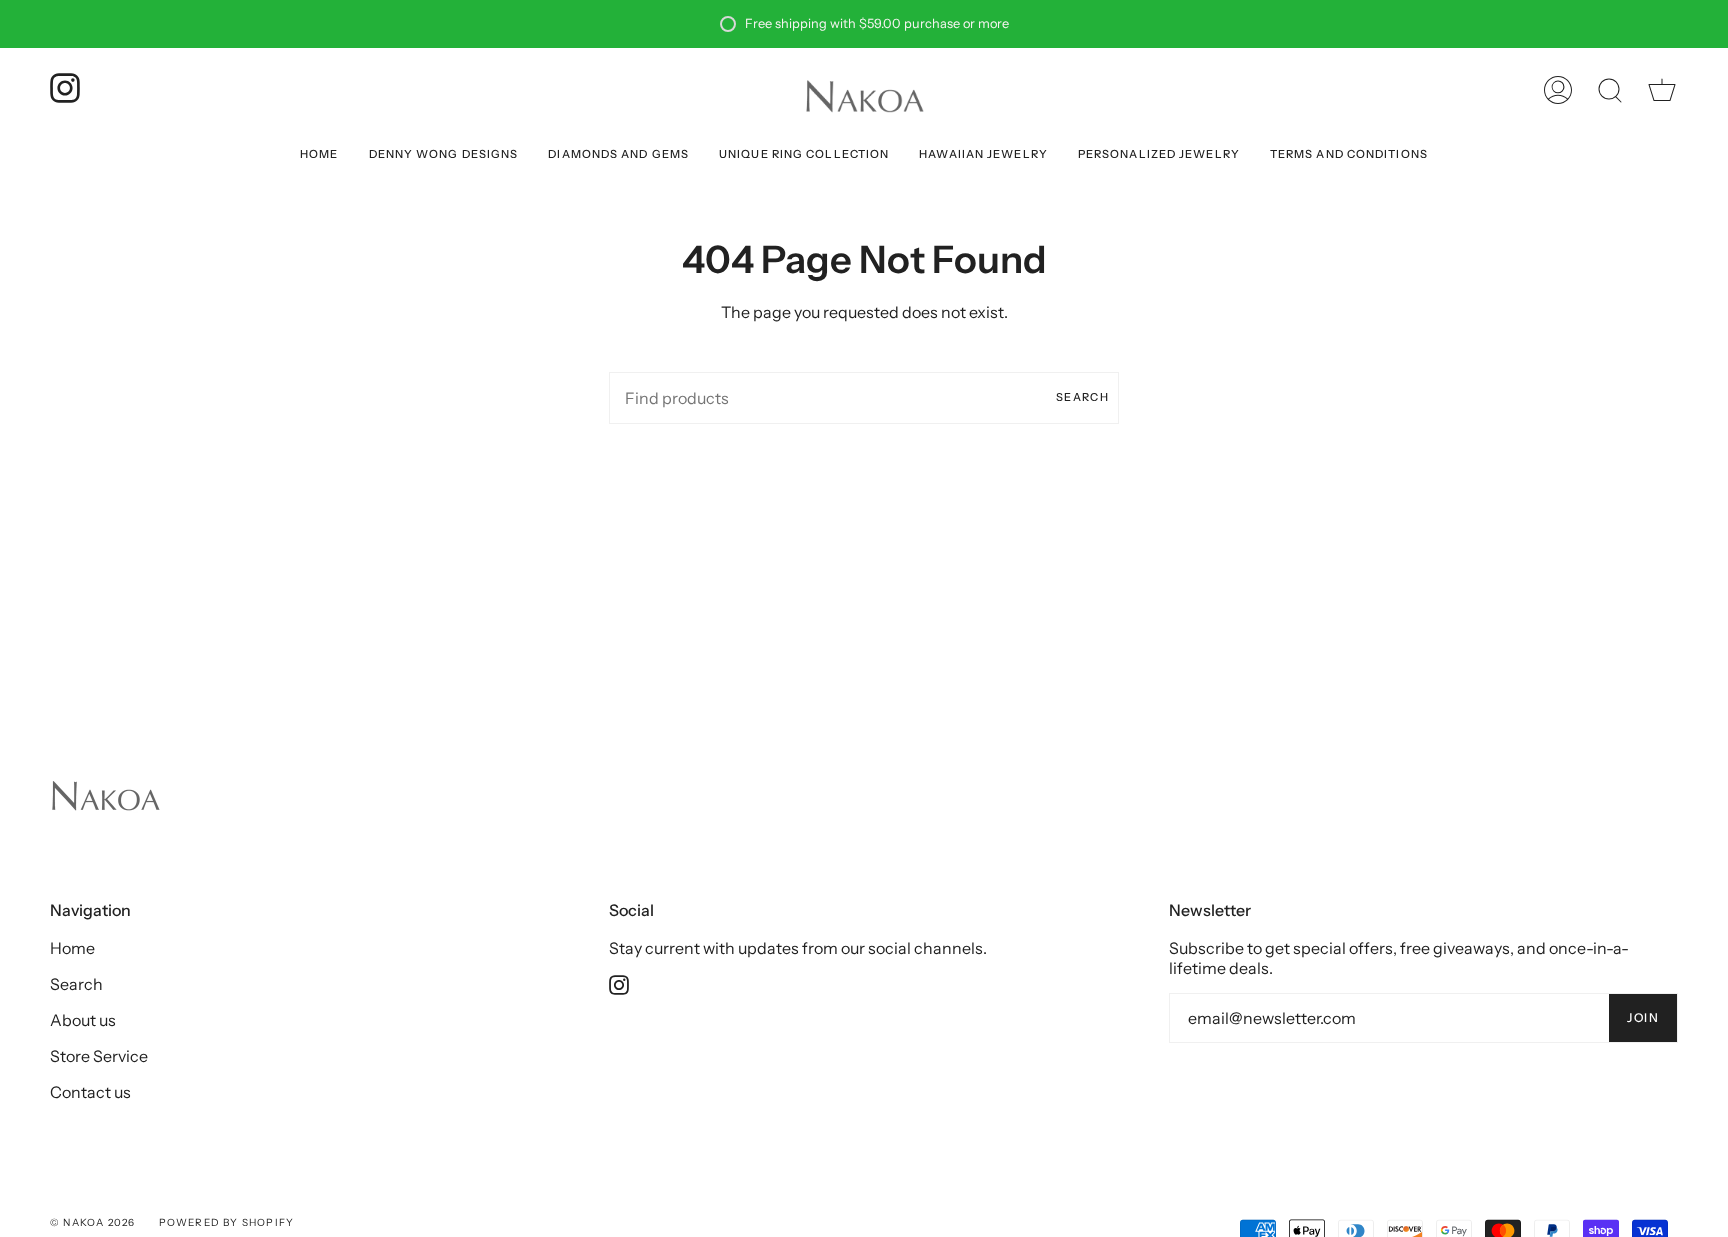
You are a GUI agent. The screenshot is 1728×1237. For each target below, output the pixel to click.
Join (1643, 1017)
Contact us (90, 1092)
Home (72, 948)
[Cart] (1662, 89)
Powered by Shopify (227, 1222)
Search (1082, 397)
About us (83, 1020)
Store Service (99, 1056)
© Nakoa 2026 (92, 1222)
